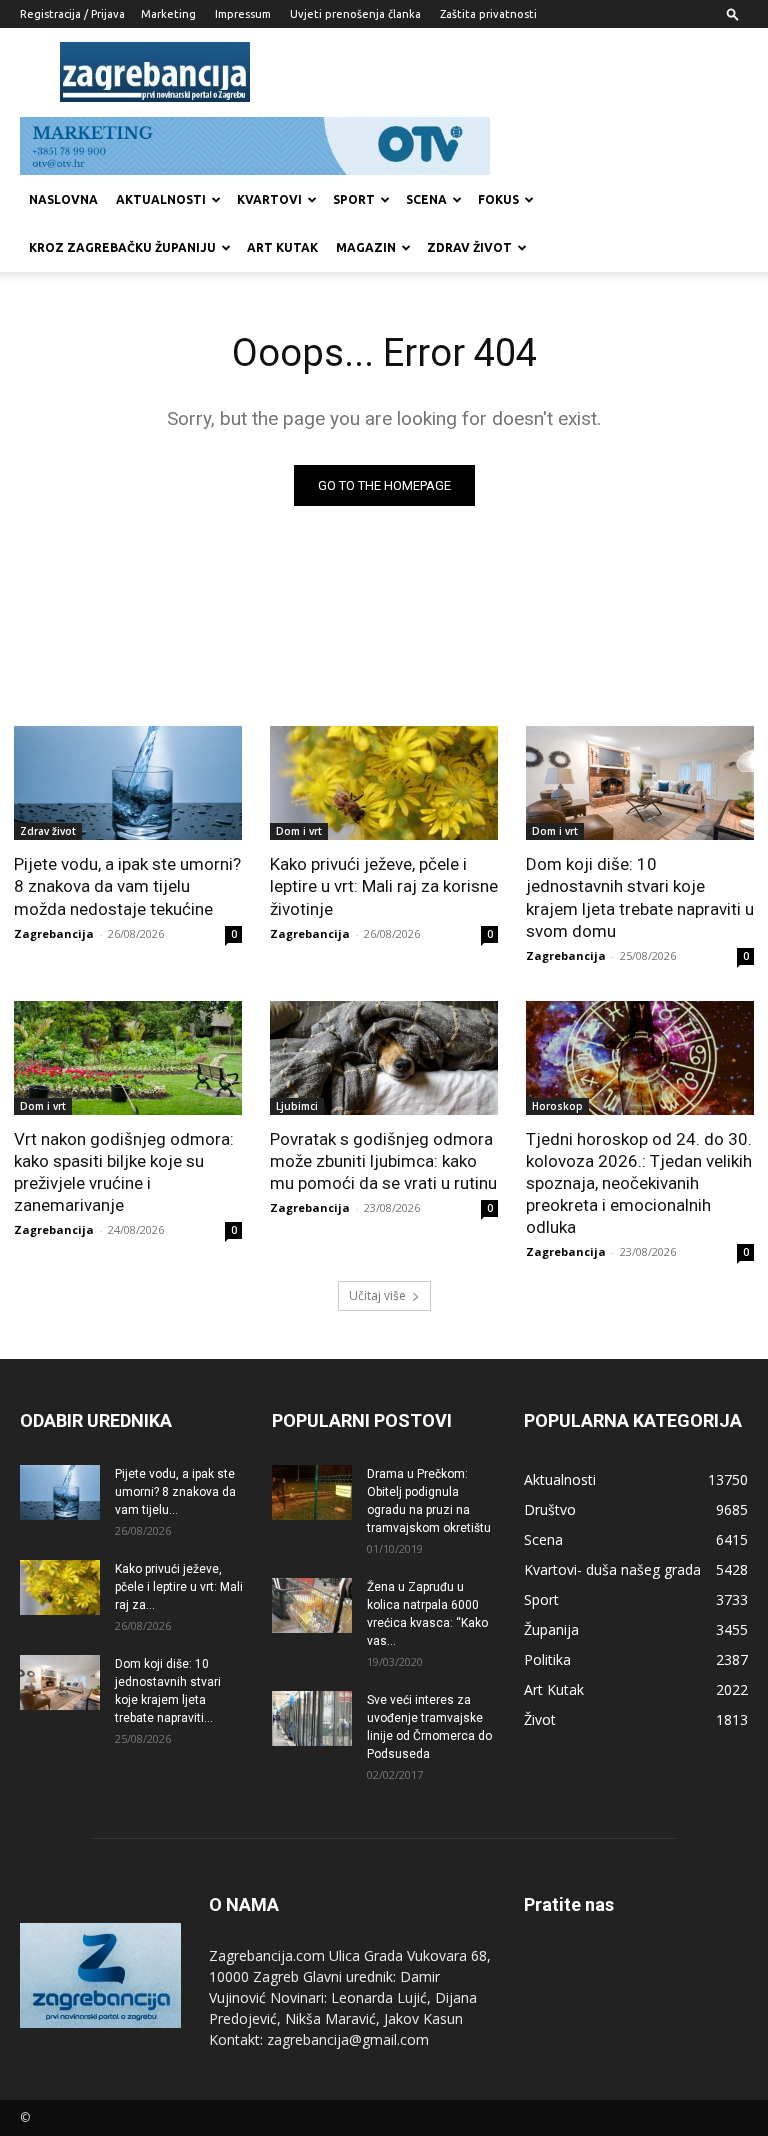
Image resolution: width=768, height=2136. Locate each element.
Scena (426, 199)
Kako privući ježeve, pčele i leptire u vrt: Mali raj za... (179, 1587)
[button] (733, 13)
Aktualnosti (161, 199)
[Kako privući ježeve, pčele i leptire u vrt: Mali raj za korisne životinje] (384, 783)
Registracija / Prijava (72, 14)
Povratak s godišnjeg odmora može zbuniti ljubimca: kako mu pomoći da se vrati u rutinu (383, 1161)
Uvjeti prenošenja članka (355, 14)
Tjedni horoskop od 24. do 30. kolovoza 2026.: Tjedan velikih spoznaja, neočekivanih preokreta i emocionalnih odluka (639, 1183)
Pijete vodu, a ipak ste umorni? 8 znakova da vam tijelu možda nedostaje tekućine (127, 886)
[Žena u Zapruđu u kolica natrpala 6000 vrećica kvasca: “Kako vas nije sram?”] (312, 1605)
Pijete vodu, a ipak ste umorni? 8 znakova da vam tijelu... (175, 1492)
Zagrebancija (54, 933)
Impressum (243, 14)
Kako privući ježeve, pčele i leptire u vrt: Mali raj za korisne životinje (384, 886)
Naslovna (63, 199)
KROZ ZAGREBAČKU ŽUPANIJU (122, 247)
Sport (354, 199)
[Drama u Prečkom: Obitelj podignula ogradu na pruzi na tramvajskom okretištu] (312, 1492)
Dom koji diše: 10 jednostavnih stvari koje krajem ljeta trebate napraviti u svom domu (640, 897)
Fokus (498, 199)
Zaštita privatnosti (488, 14)
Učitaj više (377, 1295)
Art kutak (282, 247)
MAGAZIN (366, 247)
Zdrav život (469, 247)
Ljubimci (297, 1106)
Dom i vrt (299, 831)
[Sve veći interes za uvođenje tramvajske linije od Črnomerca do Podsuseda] (312, 1718)
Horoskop (557, 1106)
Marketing (168, 14)
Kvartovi (269, 199)
